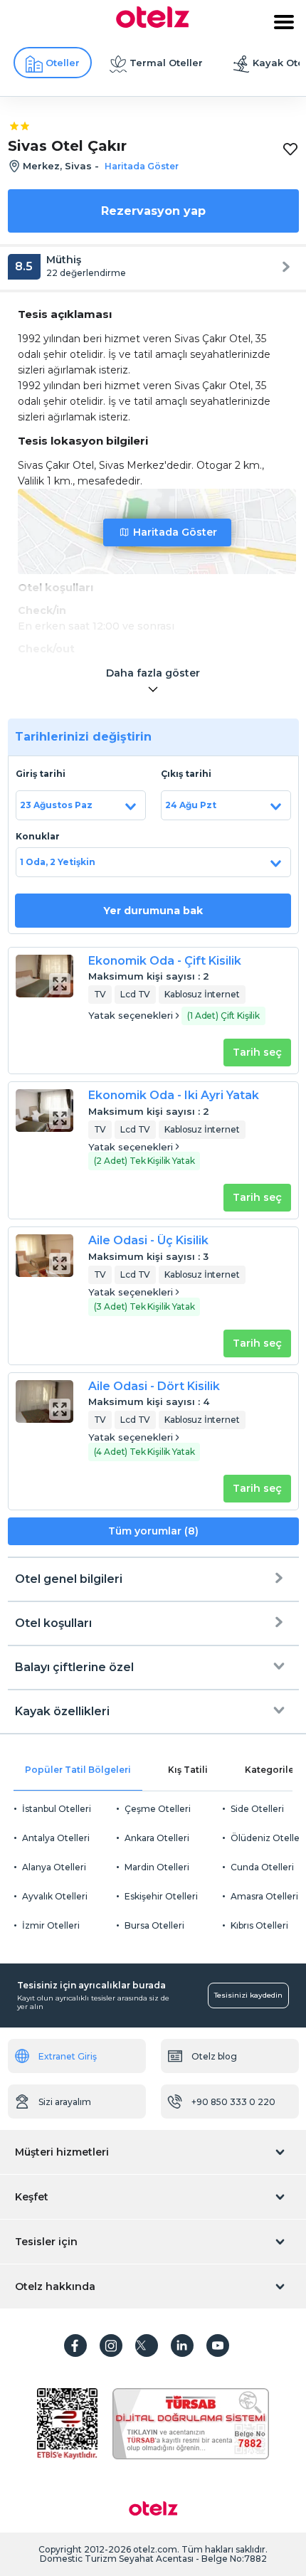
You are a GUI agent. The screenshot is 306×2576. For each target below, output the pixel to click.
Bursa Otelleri (154, 1925)
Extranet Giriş (68, 2056)
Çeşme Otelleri (158, 1809)
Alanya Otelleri (54, 1867)
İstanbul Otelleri (57, 1809)
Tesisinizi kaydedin (248, 1995)
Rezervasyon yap (153, 211)
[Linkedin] (182, 2346)
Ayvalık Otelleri (55, 1896)
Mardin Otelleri (157, 1867)
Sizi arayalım (65, 2102)
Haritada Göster (175, 532)
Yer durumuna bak (153, 911)
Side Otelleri (257, 1809)
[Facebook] (75, 2346)
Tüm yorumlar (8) (153, 1531)
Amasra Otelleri (264, 1896)
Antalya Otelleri (56, 1838)
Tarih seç (257, 1052)
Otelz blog (214, 2056)
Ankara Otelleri (157, 1838)
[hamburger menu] (284, 22)
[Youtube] (218, 2346)
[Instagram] (111, 2346)
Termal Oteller (166, 63)
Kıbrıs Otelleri (259, 1925)
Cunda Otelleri (262, 1867)
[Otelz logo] (153, 24)
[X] (147, 2346)
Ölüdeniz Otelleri (268, 1838)
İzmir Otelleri (51, 1925)
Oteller (63, 63)
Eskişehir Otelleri (161, 1896)
